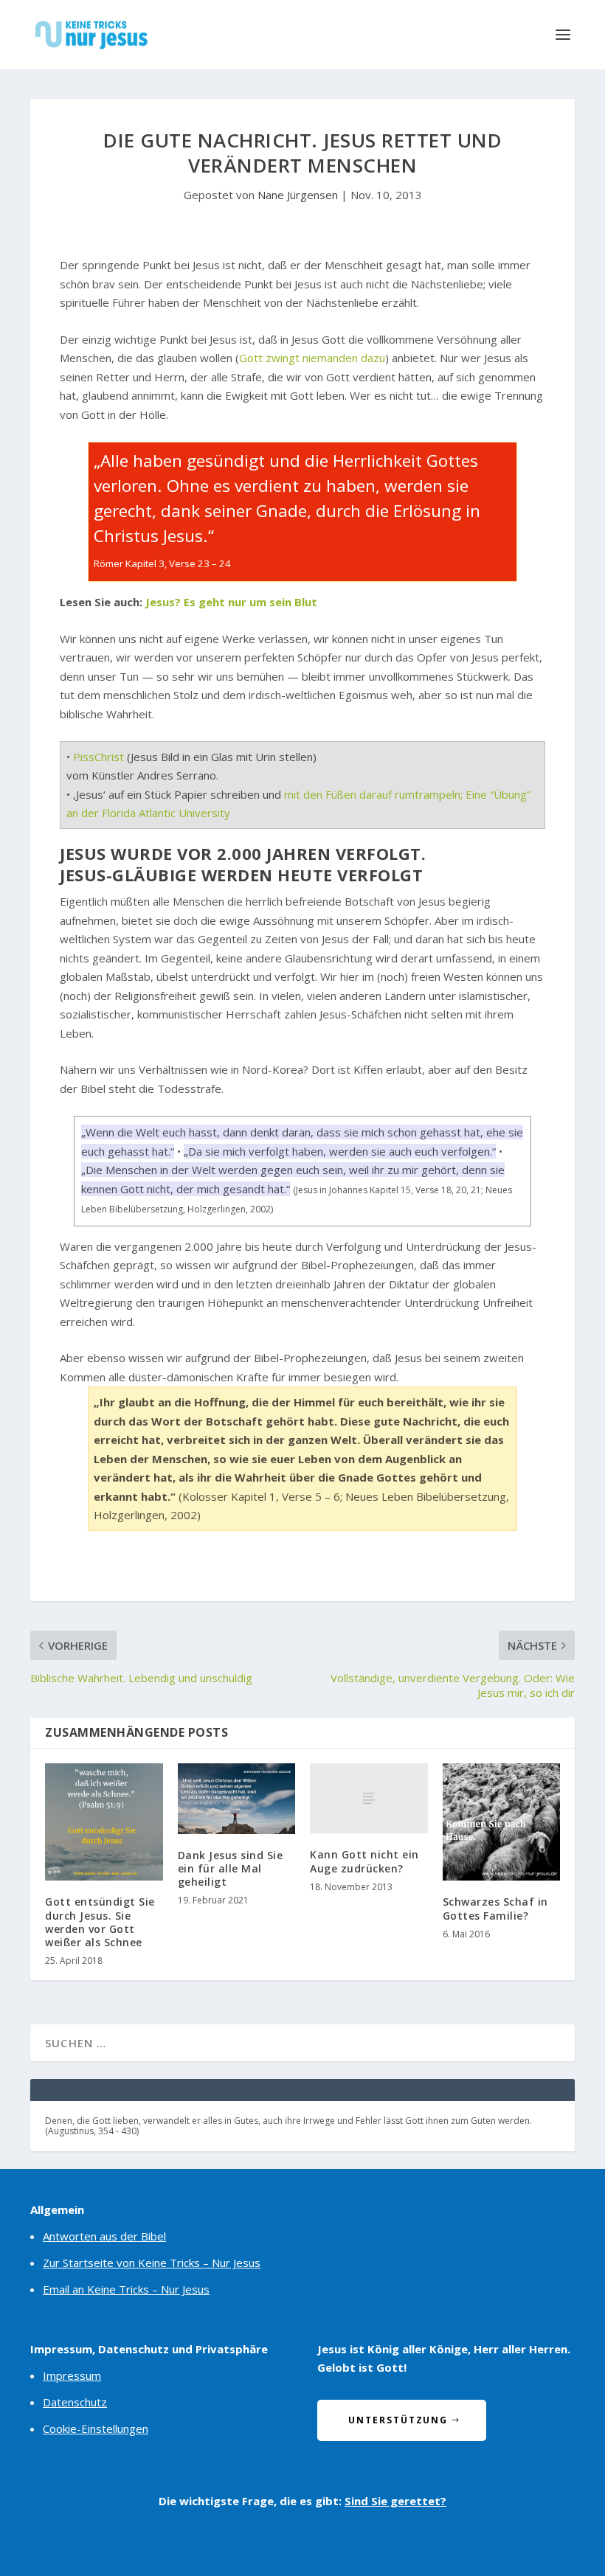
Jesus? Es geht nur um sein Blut (231, 602)
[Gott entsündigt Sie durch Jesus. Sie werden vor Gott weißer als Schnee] (104, 1822)
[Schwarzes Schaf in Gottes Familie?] (502, 1822)
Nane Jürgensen (298, 195)
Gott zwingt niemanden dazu (312, 358)
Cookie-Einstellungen (96, 2429)
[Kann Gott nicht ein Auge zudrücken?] (369, 1799)
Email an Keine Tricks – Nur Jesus (126, 2289)
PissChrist (98, 757)
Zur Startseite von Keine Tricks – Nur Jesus (152, 2263)
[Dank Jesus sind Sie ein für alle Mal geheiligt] (237, 1799)
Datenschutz (75, 2402)
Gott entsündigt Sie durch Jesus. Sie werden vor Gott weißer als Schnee (100, 1922)
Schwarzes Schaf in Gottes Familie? (495, 1908)
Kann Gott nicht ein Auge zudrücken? (364, 1861)
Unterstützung (398, 2420)
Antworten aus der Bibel (104, 2236)
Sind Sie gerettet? (395, 2501)
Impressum (72, 2375)
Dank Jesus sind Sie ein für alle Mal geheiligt (231, 1868)
